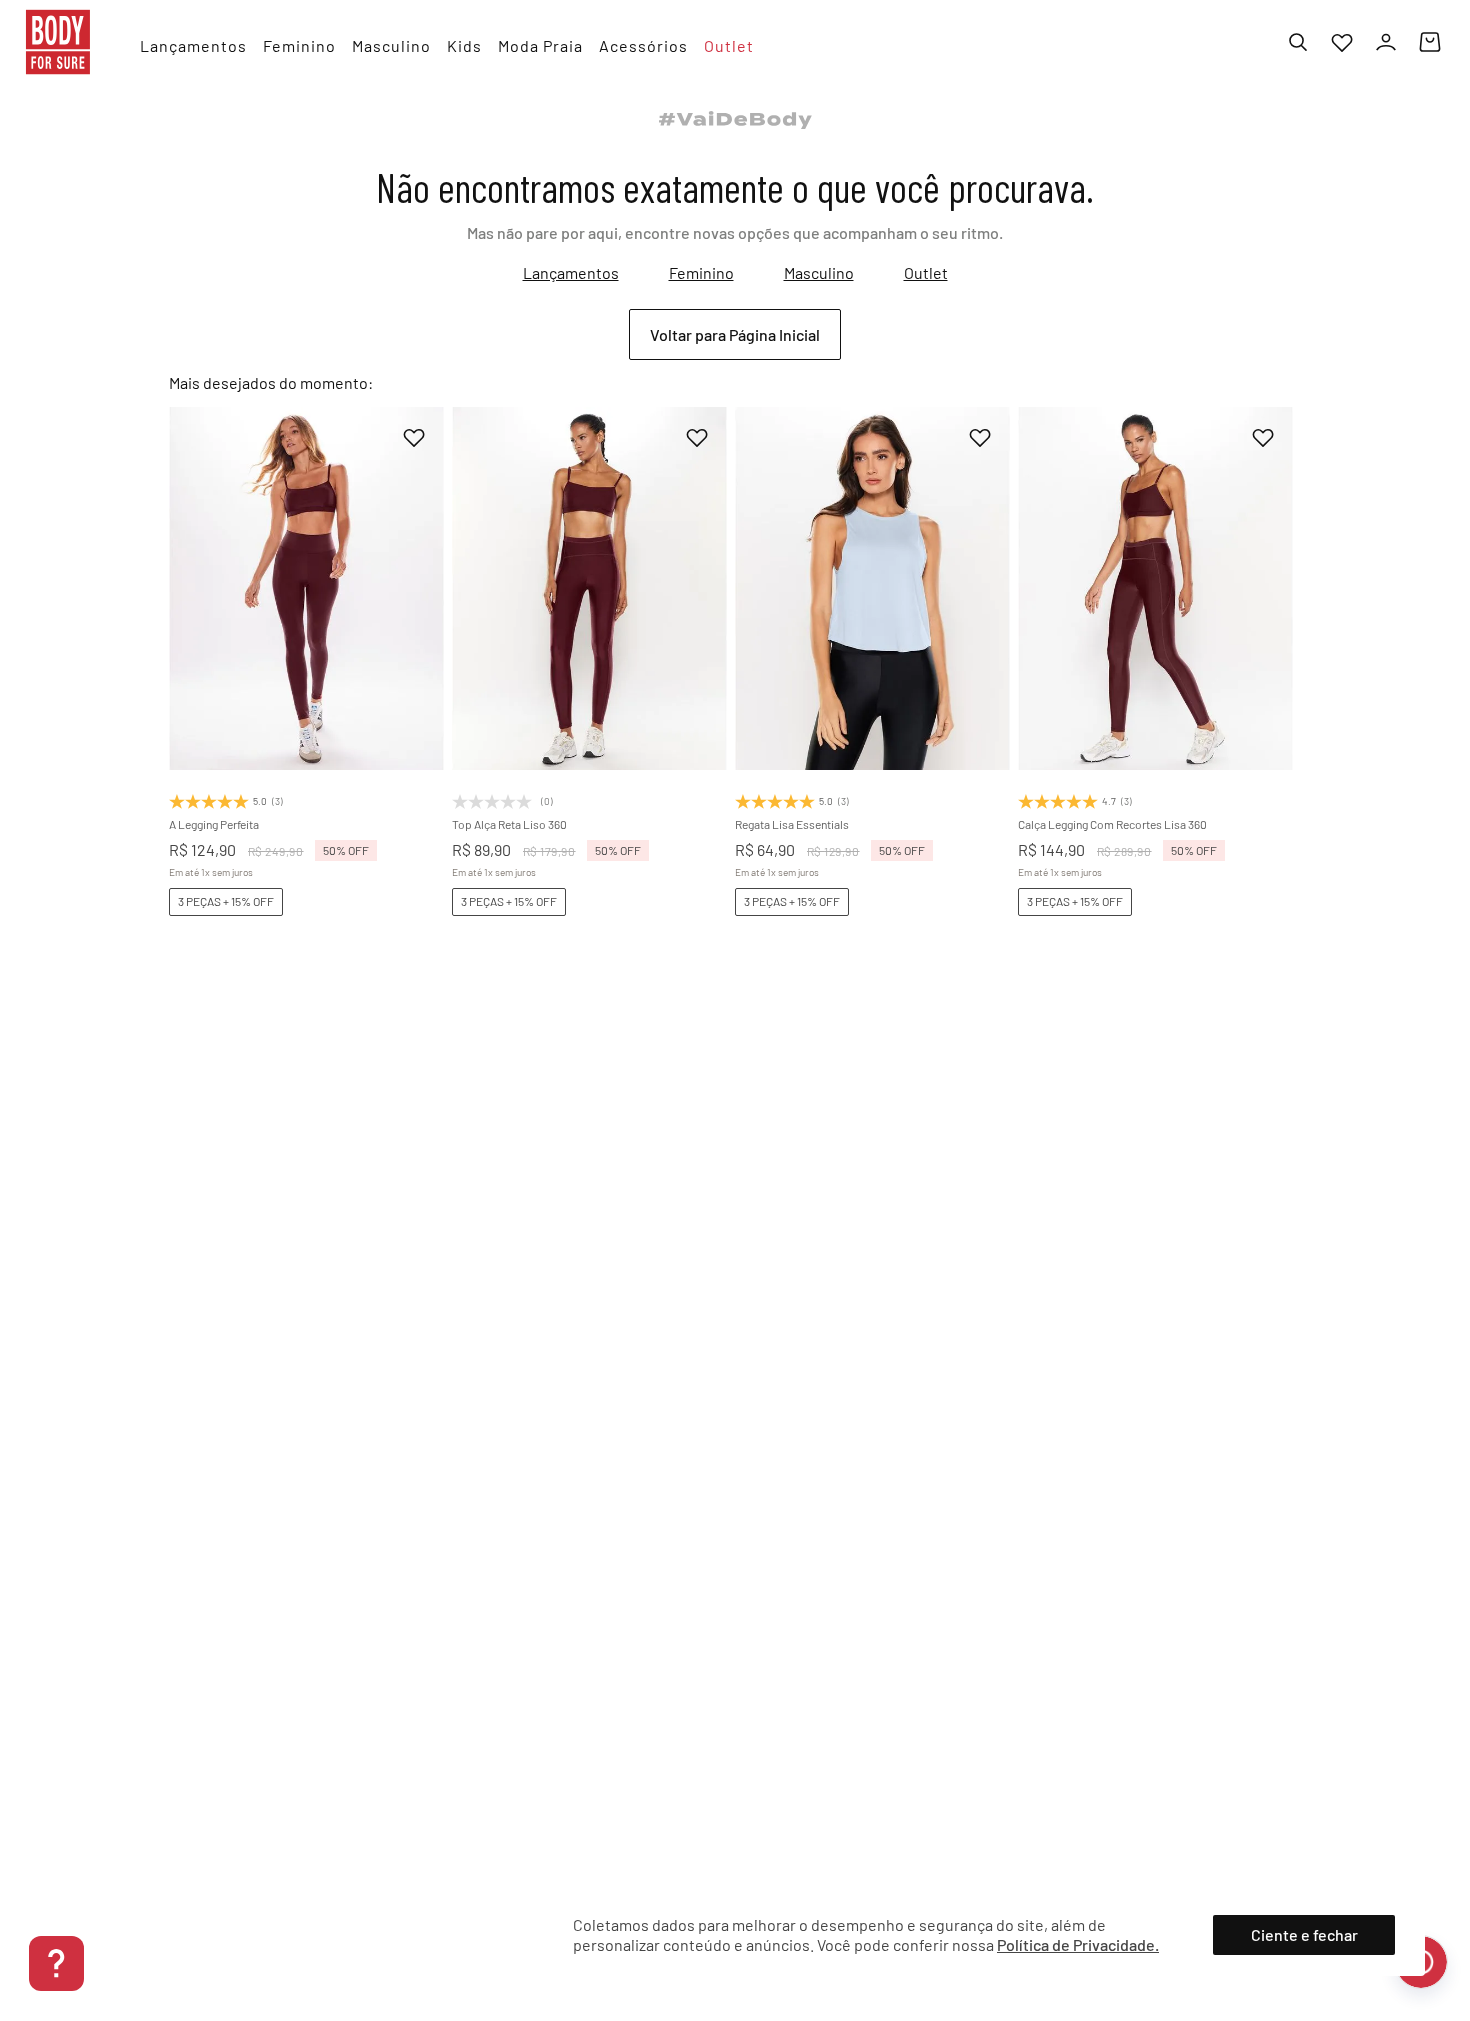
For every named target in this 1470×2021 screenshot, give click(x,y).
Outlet (926, 272)
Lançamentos (571, 272)
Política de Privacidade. (1078, 1944)
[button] (271, 690)
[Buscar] (1298, 42)
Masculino (819, 272)
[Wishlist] (1342, 42)
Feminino (701, 272)
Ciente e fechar (1304, 1934)
